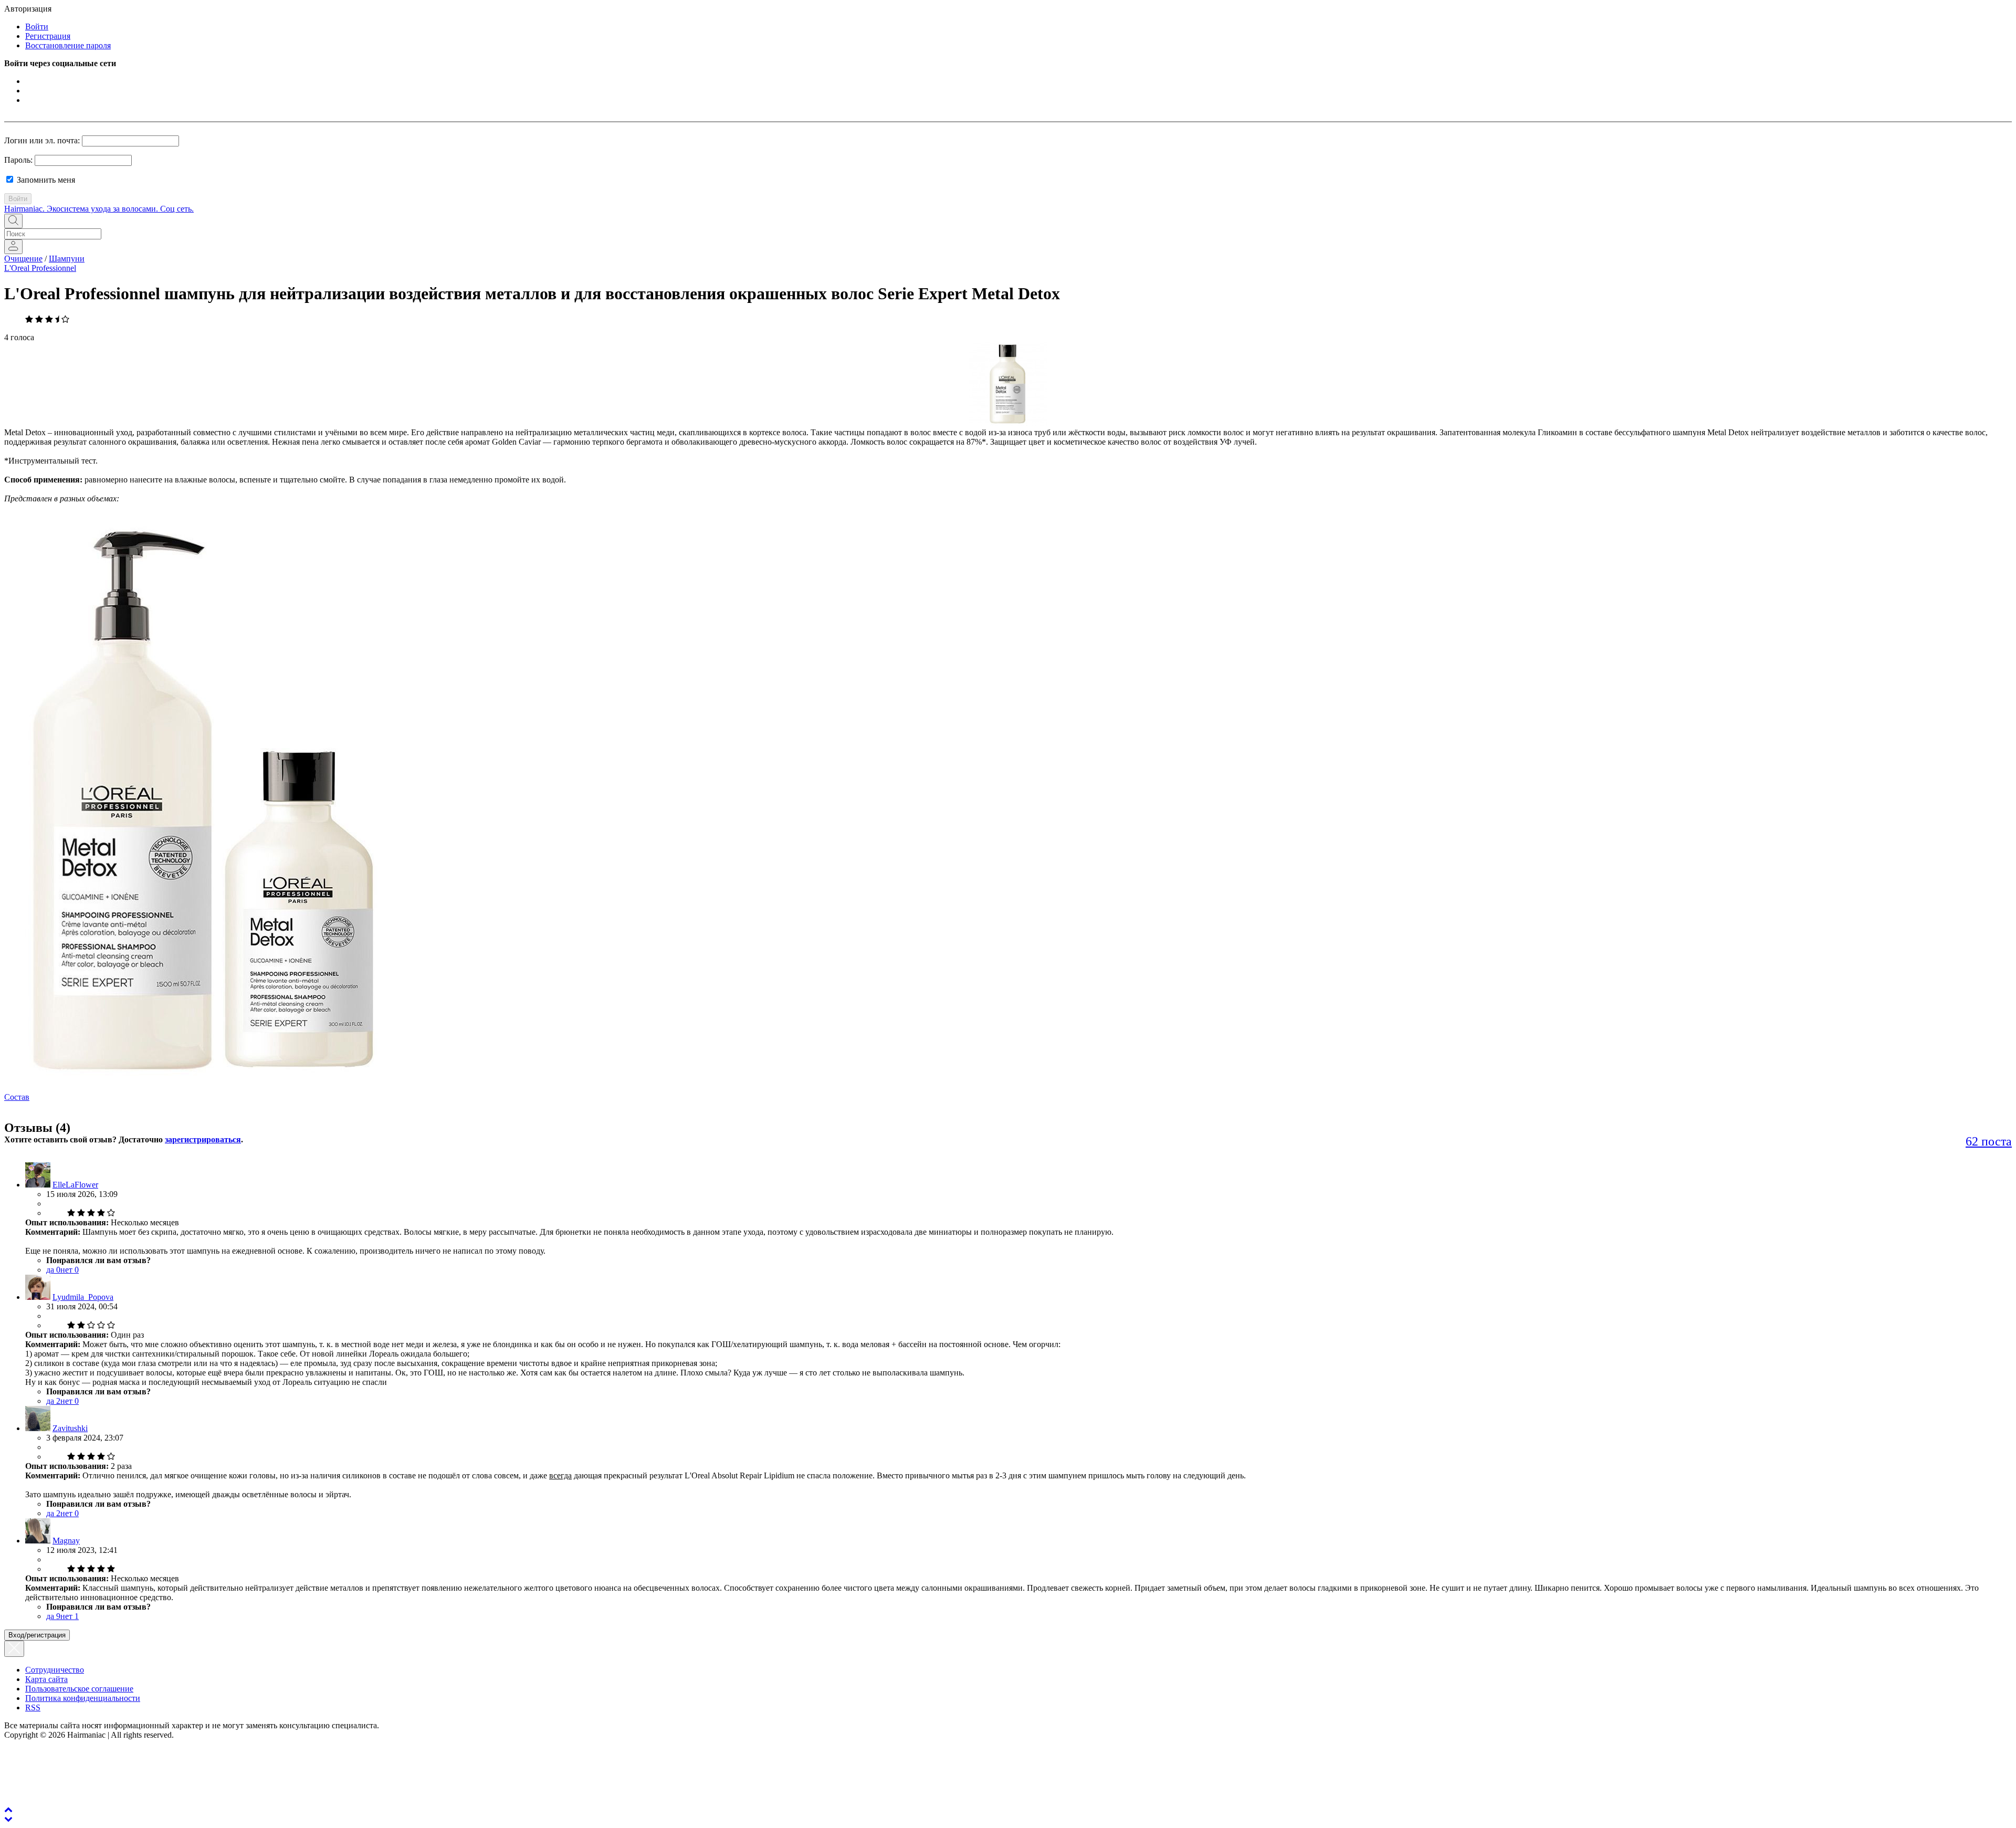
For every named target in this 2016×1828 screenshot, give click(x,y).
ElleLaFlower (75, 1185)
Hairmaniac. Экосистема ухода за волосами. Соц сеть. (99, 209)
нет (70, 1270)
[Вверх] (8, 1809)
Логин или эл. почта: (42, 140)
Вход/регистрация (37, 1635)
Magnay (66, 1541)
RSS (33, 1708)
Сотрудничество (55, 1670)
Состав (17, 1097)
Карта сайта (46, 1679)
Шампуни (67, 259)
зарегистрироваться (203, 1139)
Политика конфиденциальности (83, 1698)
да (53, 1270)
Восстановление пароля (68, 45)
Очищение (23, 259)
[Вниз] (8, 1819)
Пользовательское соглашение (79, 1689)
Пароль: (18, 160)
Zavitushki (70, 1428)
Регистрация (48, 36)
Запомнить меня (45, 180)
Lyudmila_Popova (83, 1297)
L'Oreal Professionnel (40, 268)
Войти (37, 27)
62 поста (1989, 1141)
